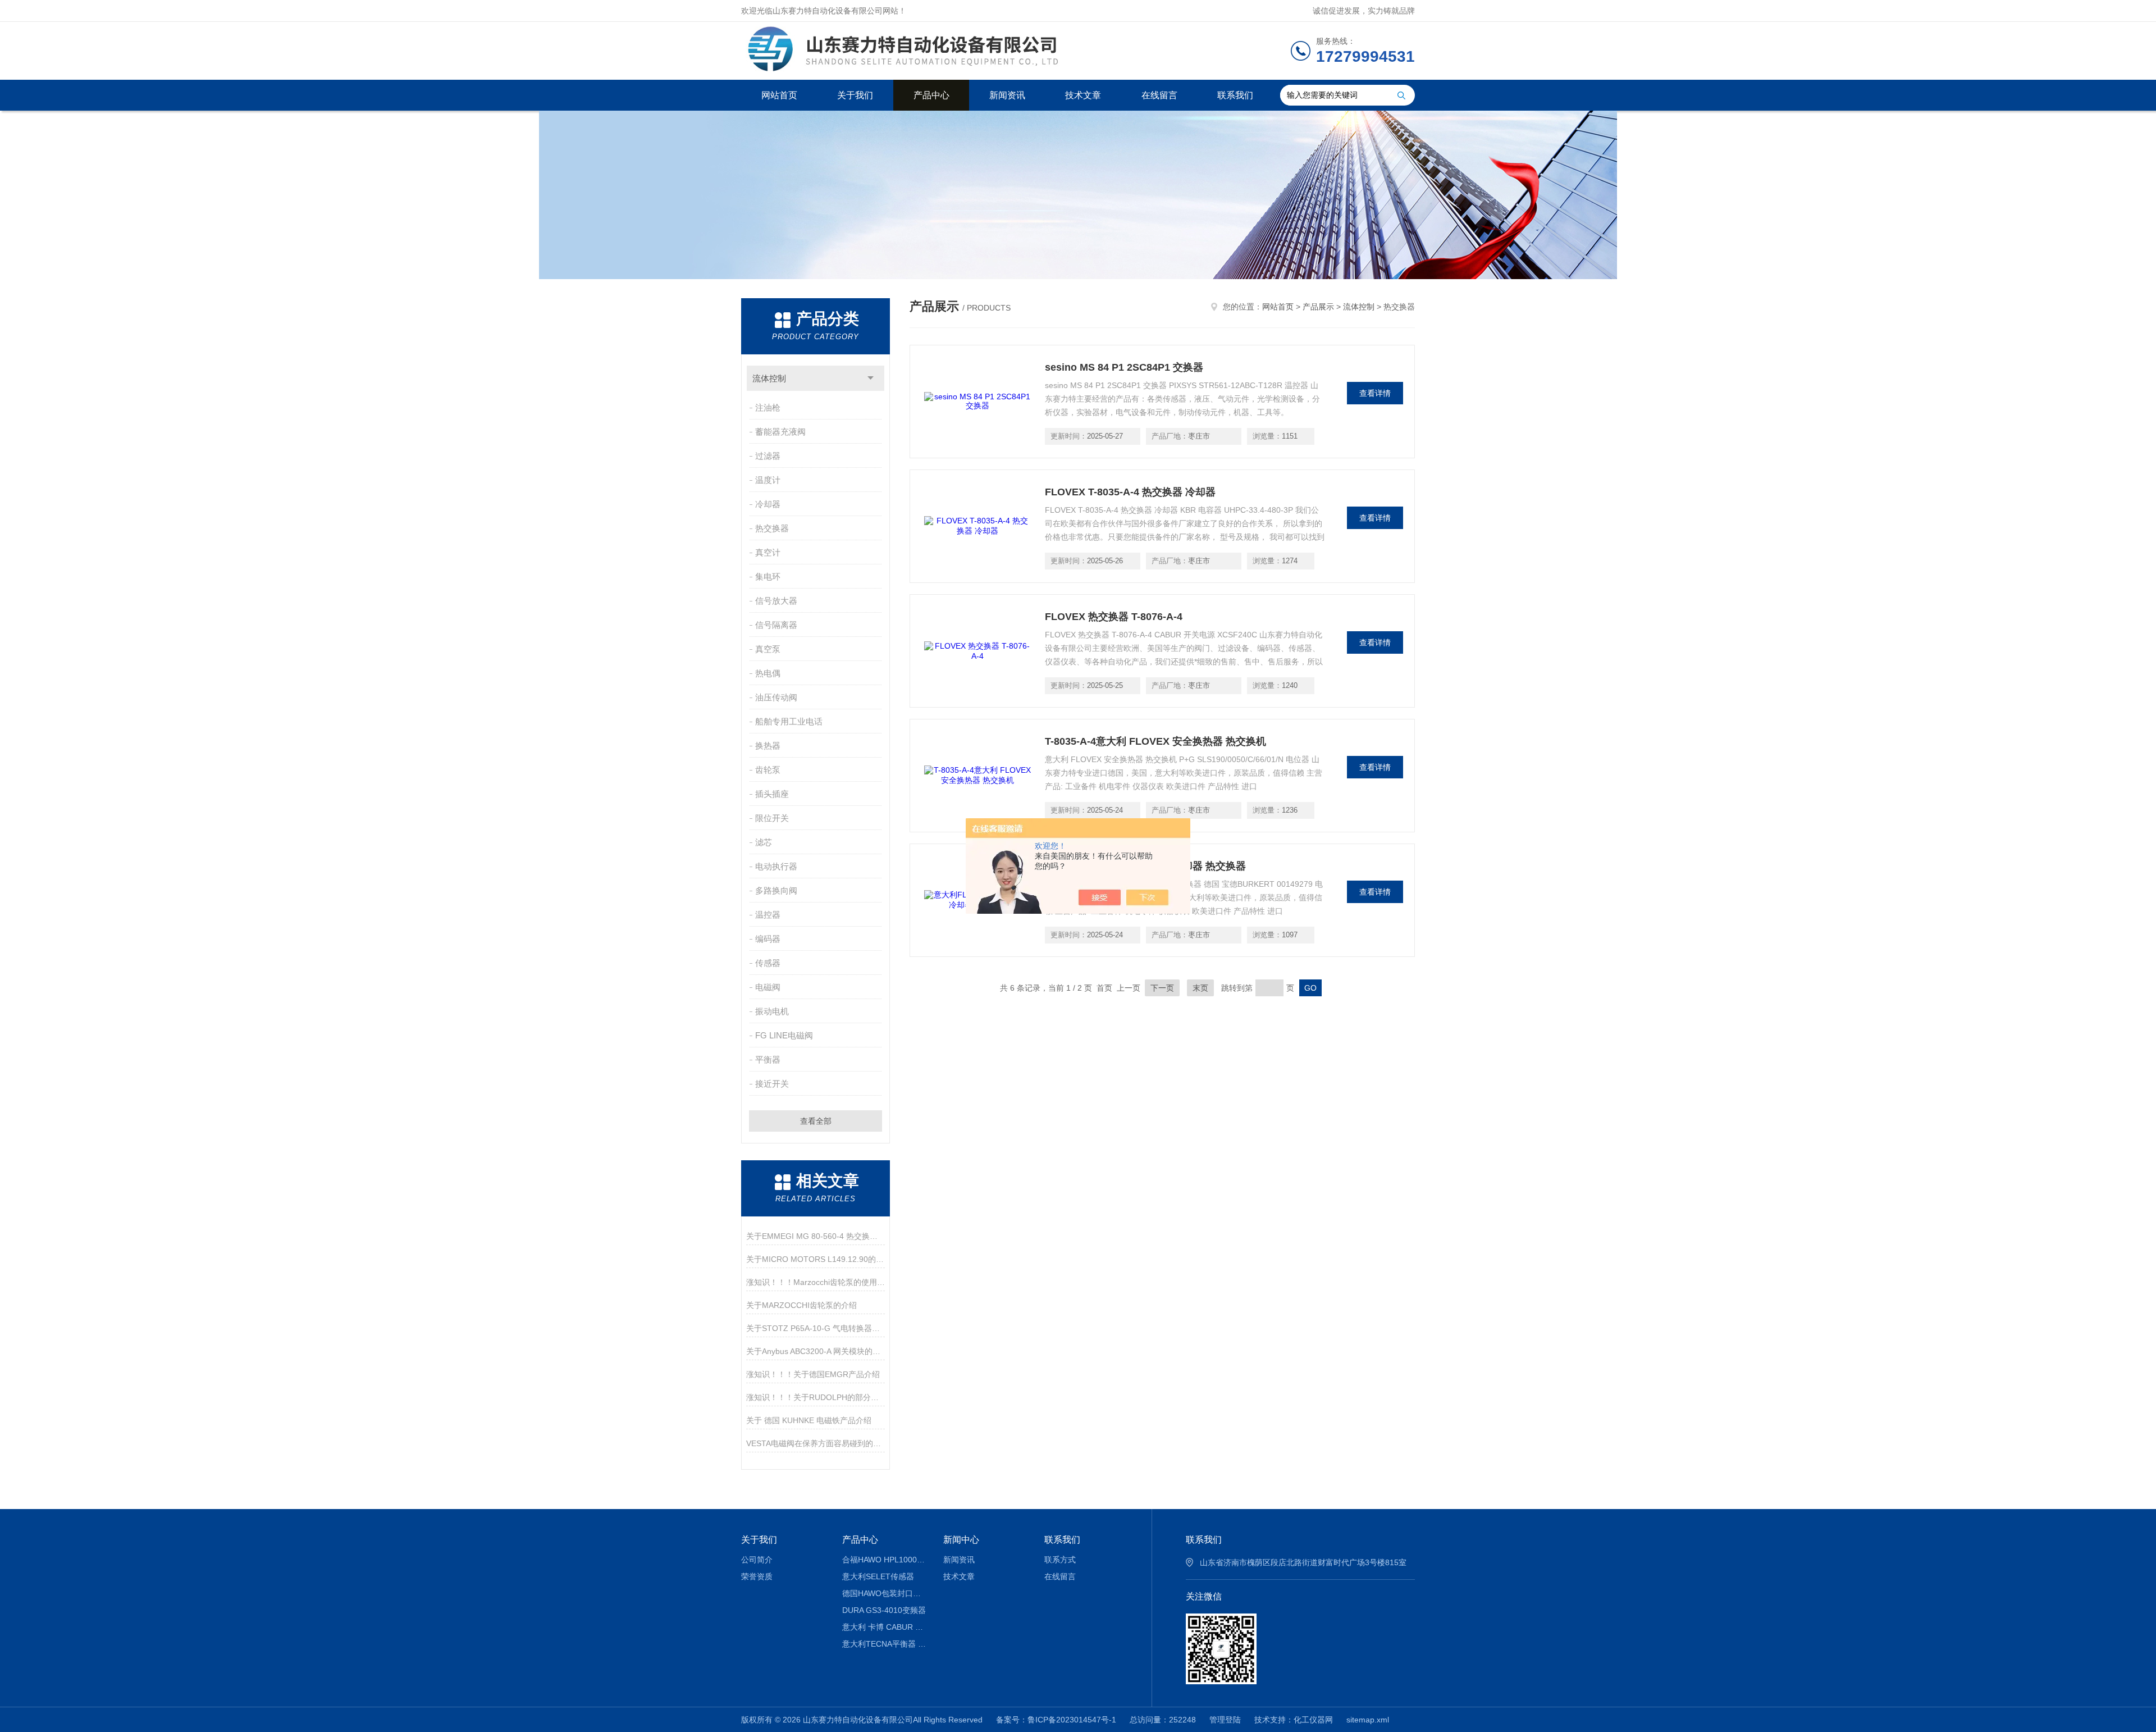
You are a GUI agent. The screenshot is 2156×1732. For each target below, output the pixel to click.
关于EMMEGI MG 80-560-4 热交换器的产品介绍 (816, 1236)
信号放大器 (776, 601)
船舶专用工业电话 (789, 721)
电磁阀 (768, 987)
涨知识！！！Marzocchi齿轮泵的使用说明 (816, 1282)
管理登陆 (1225, 1720)
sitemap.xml (1368, 1720)
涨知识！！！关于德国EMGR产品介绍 (813, 1374)
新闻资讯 (1007, 95)
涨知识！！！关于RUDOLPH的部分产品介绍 (816, 1397)
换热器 (768, 746)
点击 (871, 378)
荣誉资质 (757, 1576)
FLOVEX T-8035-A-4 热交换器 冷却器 (1130, 492)
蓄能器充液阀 (780, 432)
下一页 (1162, 988)
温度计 (768, 480)
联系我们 (1235, 95)
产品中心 (931, 95)
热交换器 (772, 528)
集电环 (768, 576)
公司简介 (757, 1560)
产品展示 (1318, 307)
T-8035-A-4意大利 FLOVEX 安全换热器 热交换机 (1155, 741)
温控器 (768, 915)
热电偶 (768, 673)
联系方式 (1060, 1560)
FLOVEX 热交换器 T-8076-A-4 (1114, 617)
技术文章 (1083, 95)
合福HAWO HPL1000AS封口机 (885, 1560)
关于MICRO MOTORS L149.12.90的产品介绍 (816, 1259)
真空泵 (768, 649)
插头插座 (772, 794)
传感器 (768, 963)
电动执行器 (776, 866)
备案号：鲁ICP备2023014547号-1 (1056, 1720)
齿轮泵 (768, 770)
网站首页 (779, 95)
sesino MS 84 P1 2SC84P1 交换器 (1124, 367)
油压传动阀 (776, 697)
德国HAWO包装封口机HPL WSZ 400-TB (885, 1593)
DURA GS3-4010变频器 (884, 1610)
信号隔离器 (776, 625)
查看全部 (816, 1121)
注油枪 (768, 407)
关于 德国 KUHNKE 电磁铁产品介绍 (809, 1420)
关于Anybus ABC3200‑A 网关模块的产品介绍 (816, 1351)
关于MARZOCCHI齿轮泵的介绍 (801, 1305)
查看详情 (1375, 393)
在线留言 (1159, 95)
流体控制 (769, 378)
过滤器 (768, 456)
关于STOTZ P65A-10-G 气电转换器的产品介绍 (816, 1328)
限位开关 (772, 818)
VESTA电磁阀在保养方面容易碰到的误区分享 (816, 1443)
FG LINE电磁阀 (784, 1035)
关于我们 (855, 95)
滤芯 (764, 842)
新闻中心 (961, 1540)
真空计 (768, 552)
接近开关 (772, 1084)
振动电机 (772, 1011)
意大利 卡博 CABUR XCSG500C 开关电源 (885, 1627)
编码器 (768, 939)
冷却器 (768, 504)
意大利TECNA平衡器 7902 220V (885, 1644)
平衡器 (768, 1059)
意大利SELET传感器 (878, 1576)
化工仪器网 (1313, 1720)
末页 (1200, 988)
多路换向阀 (776, 890)
